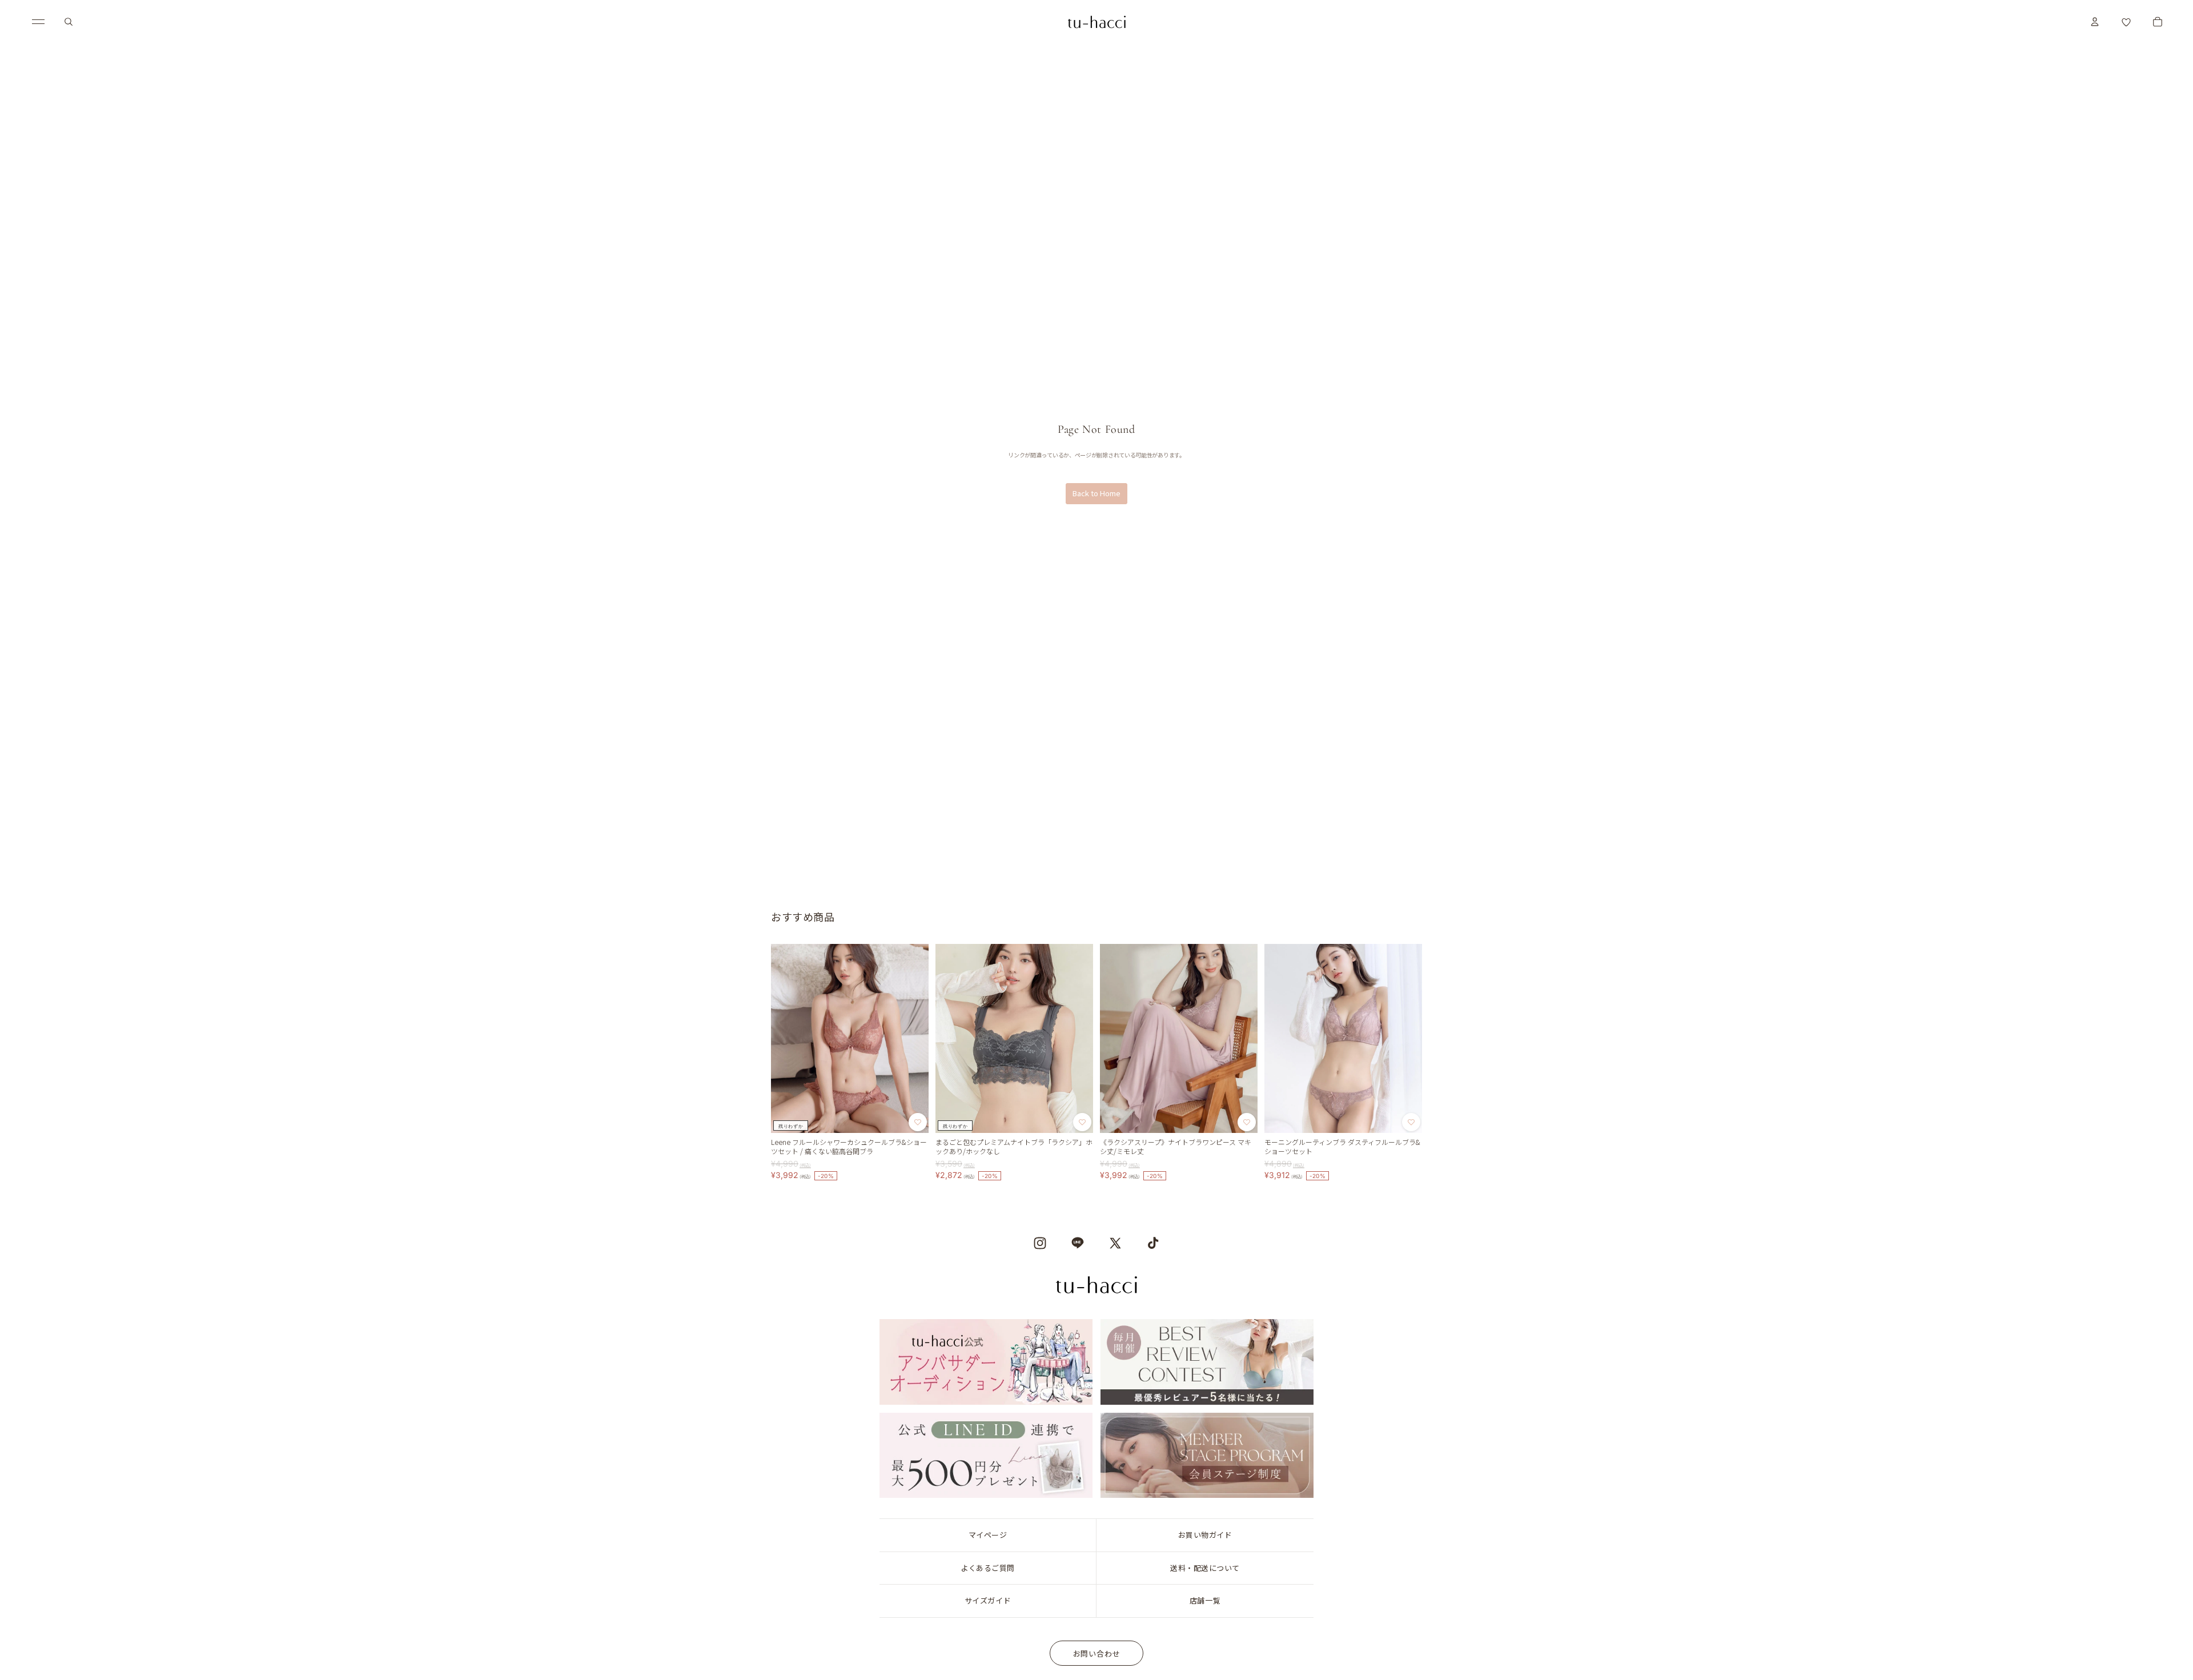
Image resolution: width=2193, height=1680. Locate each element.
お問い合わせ (1097, 1653)
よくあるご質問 (988, 1568)
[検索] (69, 22)
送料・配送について (1205, 1568)
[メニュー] (38, 22)
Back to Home (1096, 493)
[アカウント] (2095, 22)
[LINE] (1078, 1243)
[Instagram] (1040, 1243)
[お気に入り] (2126, 22)
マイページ (988, 1535)
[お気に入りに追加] (918, 1122)
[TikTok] (1153, 1243)
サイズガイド (988, 1600)
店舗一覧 (1205, 1600)
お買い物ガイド (1205, 1535)
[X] (1115, 1243)
